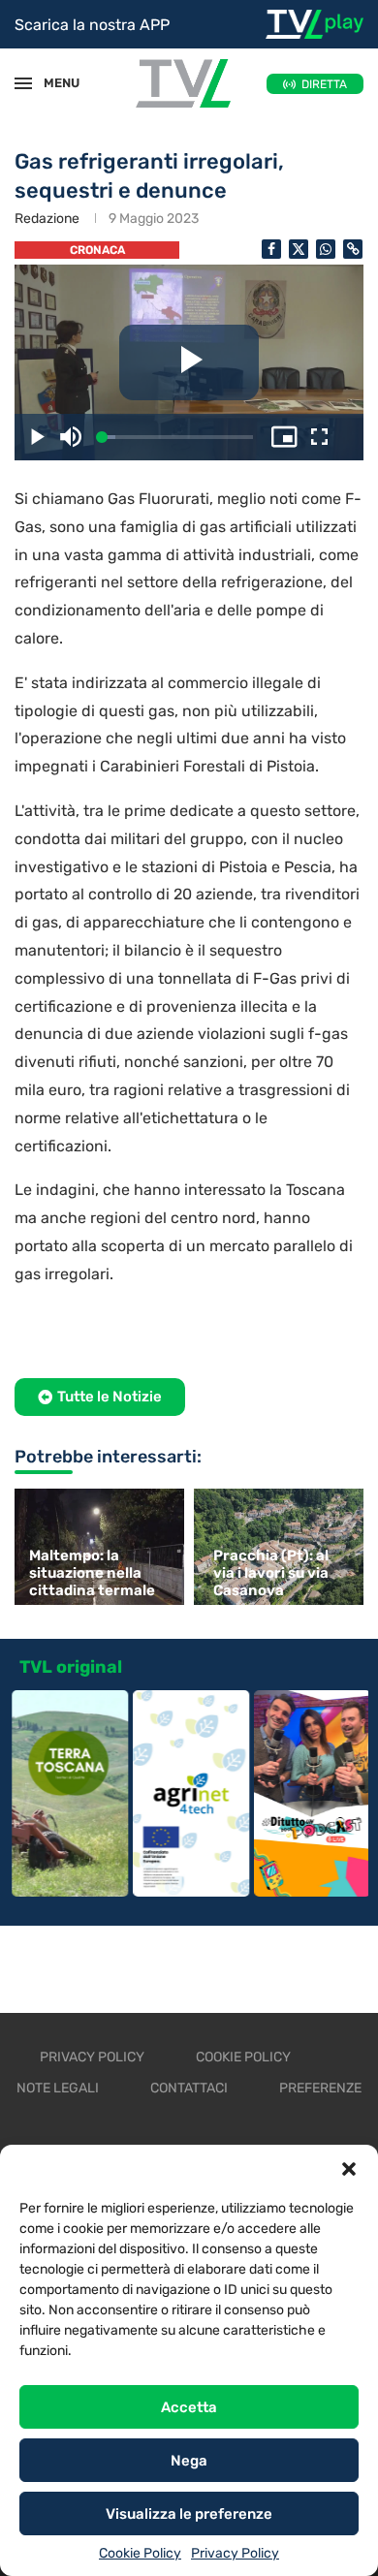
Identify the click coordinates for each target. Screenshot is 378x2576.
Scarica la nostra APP (92, 25)
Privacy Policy (235, 2553)
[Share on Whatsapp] (326, 249)
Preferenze (320, 2088)
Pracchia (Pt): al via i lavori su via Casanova (271, 1573)
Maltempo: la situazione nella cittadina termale (92, 1573)
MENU (52, 83)
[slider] (177, 438)
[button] (349, 2169)
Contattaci (189, 2088)
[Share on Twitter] (299, 249)
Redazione (47, 219)
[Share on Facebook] (271, 249)
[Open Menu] (23, 83)
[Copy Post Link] (353, 249)
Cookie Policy (140, 2553)
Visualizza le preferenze (189, 2514)
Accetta (189, 2407)
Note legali (58, 2088)
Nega (189, 2461)
